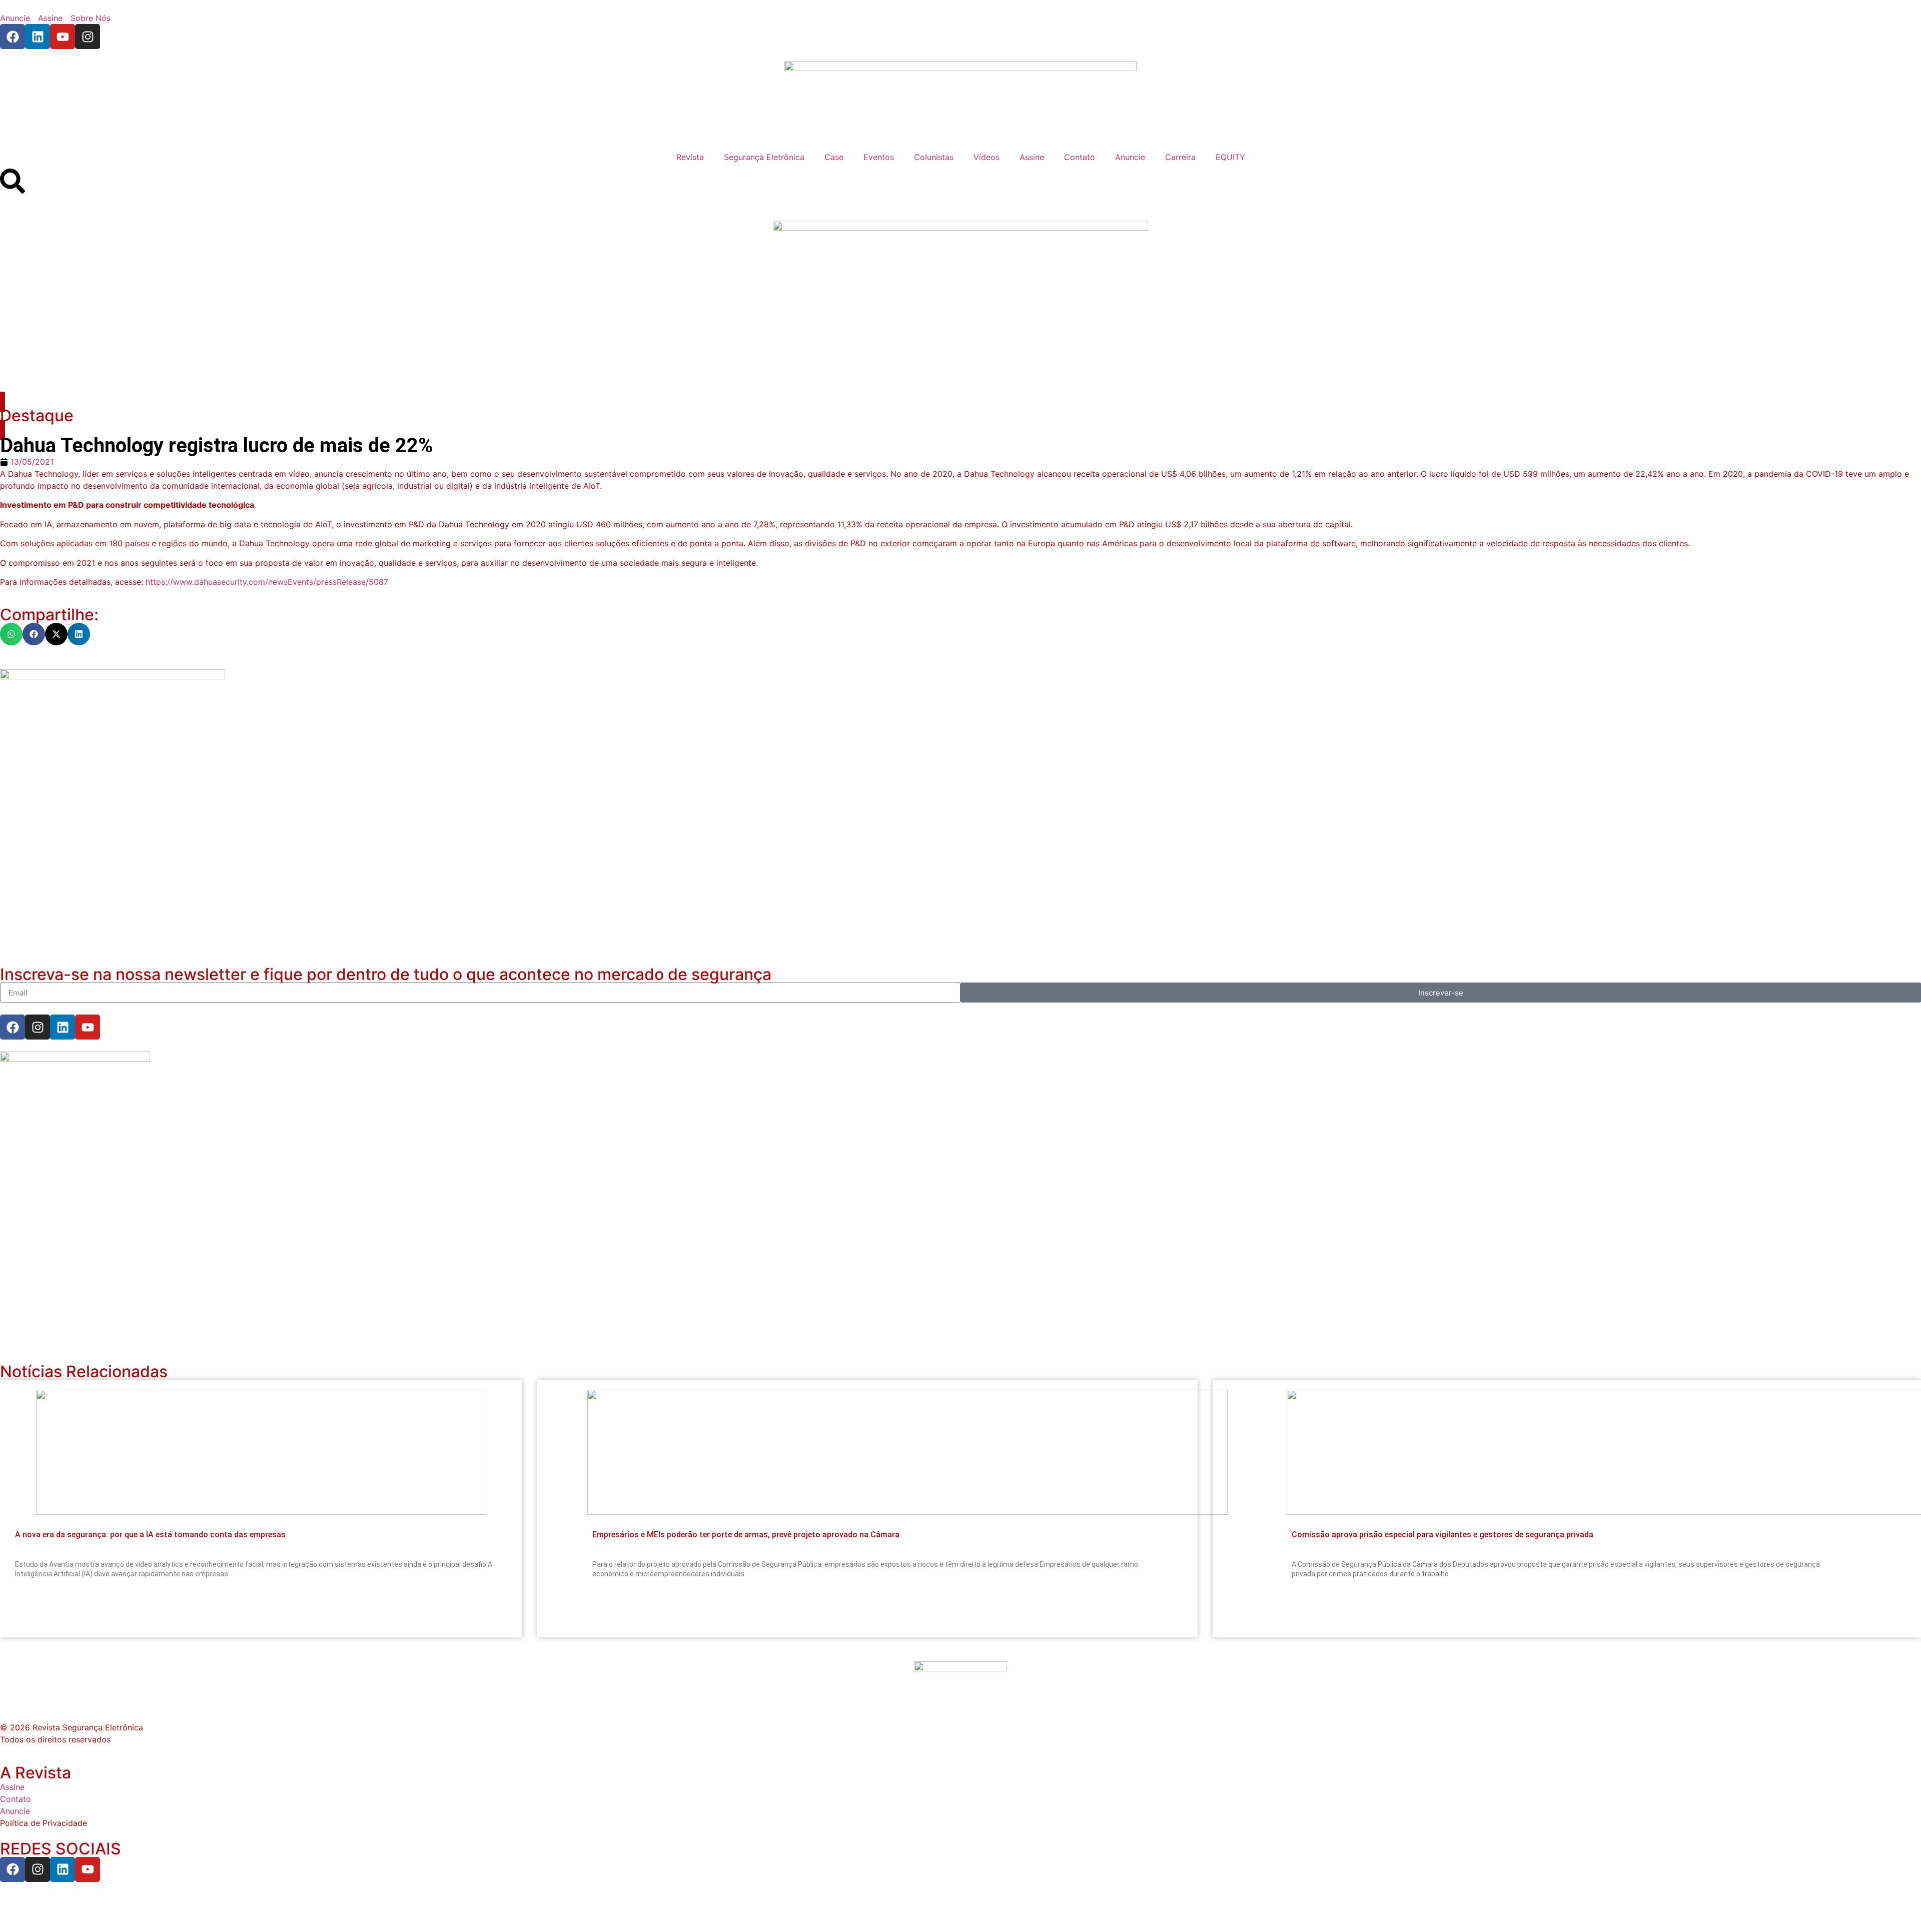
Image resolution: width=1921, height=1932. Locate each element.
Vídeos (987, 157)
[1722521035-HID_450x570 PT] (113, 676)
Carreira (1180, 157)
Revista (690, 157)
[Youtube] (63, 37)
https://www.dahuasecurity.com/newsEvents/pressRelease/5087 (267, 582)
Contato (1080, 157)
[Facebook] (13, 37)
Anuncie (1130, 157)
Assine (1032, 157)
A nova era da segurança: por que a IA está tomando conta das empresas (150, 1535)
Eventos (879, 157)
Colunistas (934, 157)
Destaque (37, 415)
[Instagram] (88, 37)
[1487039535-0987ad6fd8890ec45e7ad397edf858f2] (75, 1059)
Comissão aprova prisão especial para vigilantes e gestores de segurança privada (1443, 1535)
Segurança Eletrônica (764, 157)
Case (834, 157)
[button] (11, 634)
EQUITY (1230, 157)
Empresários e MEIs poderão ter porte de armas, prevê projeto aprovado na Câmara (746, 1535)
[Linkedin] (38, 37)
